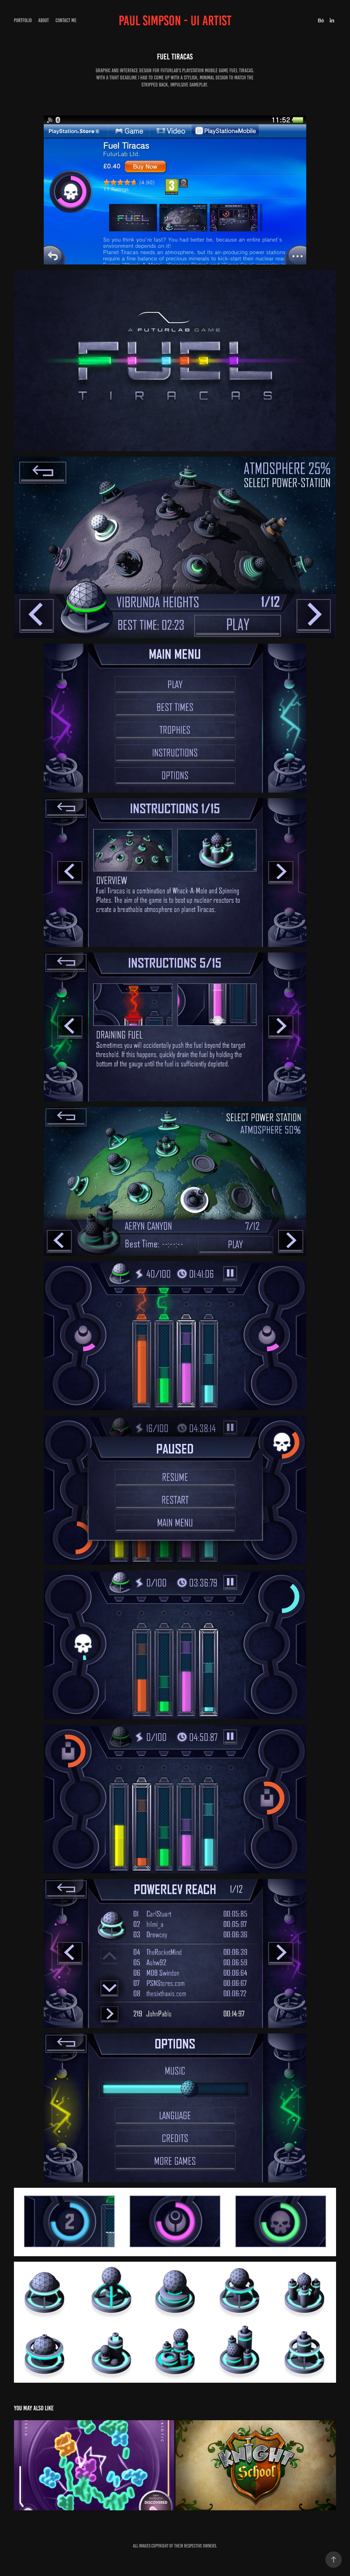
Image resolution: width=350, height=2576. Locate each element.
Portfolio (23, 20)
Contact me (66, 20)
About (44, 20)
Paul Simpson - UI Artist (175, 21)
